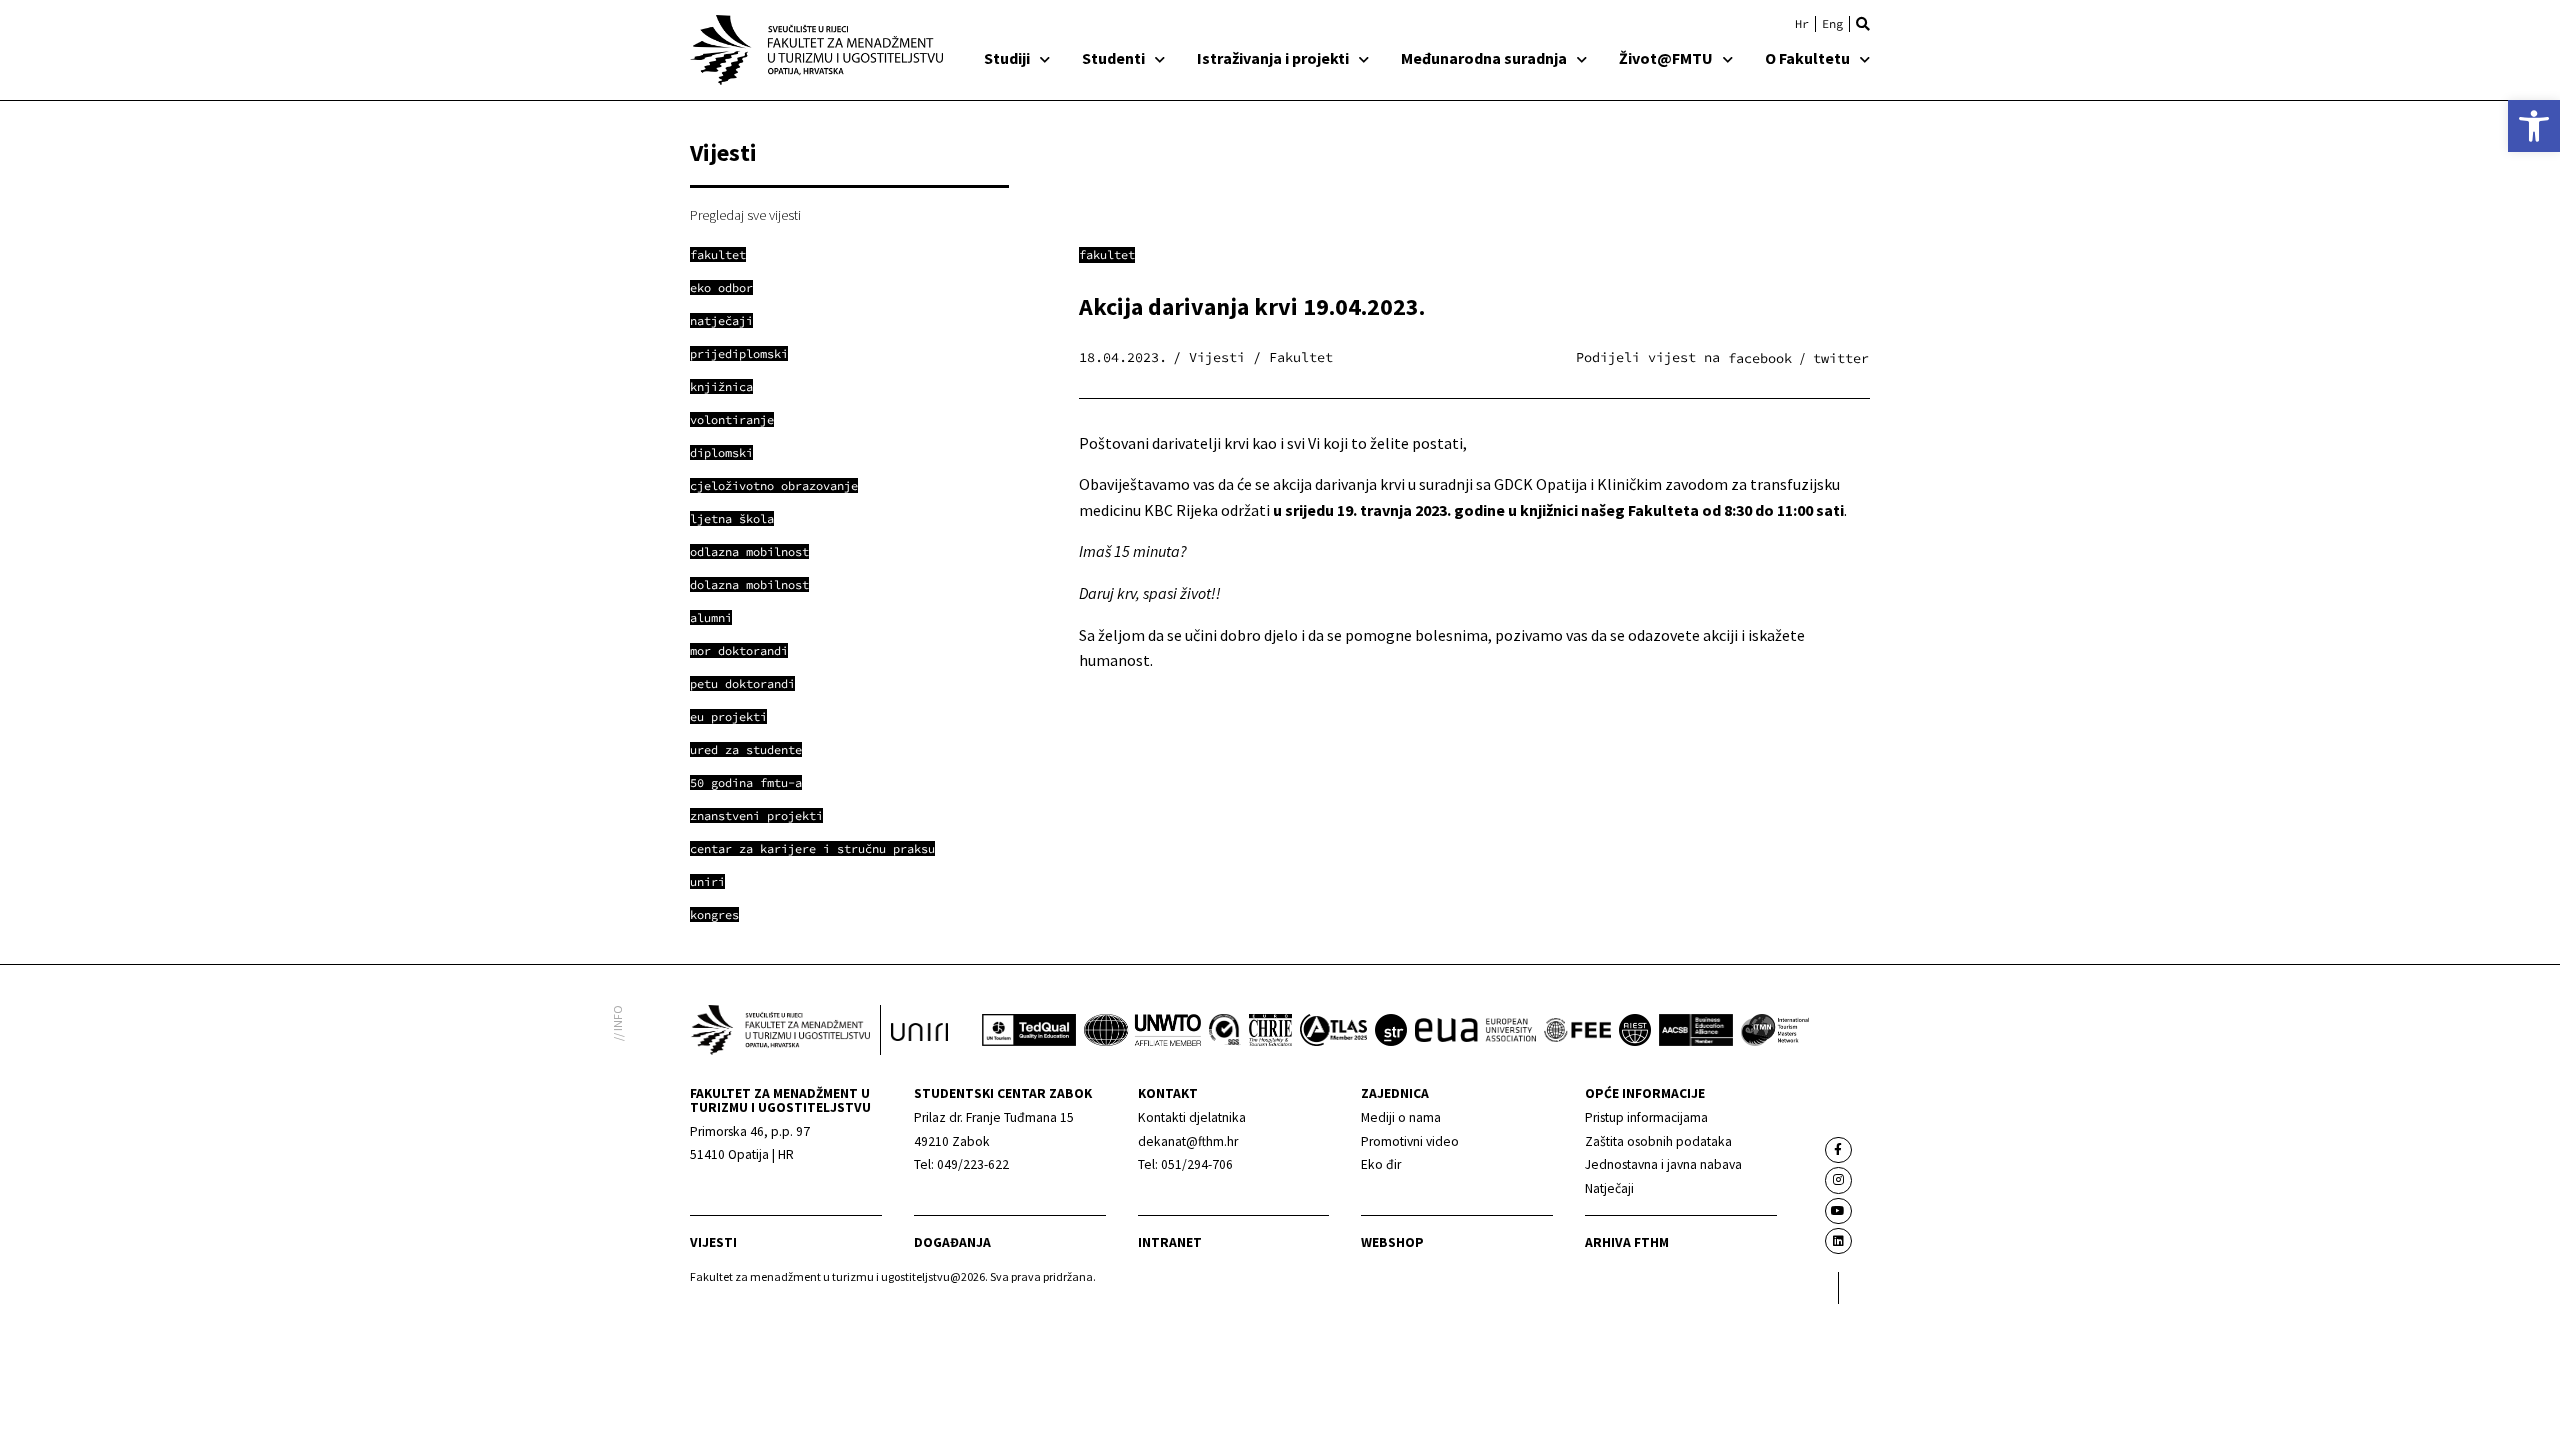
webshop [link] (1392, 1242)
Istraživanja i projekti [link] (1273, 58)
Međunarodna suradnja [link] (1484, 58)
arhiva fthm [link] (1627, 1242)
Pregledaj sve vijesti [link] (745, 215)
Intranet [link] (1170, 1242)
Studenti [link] (1113, 58)
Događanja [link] (952, 1242)
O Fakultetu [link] (1807, 58)
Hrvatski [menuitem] (1802, 24)
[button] (1863, 24)
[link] (2534, 126)
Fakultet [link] (1107, 254)
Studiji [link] (1007, 58)
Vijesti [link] (713, 1242)
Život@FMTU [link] (1666, 58)
